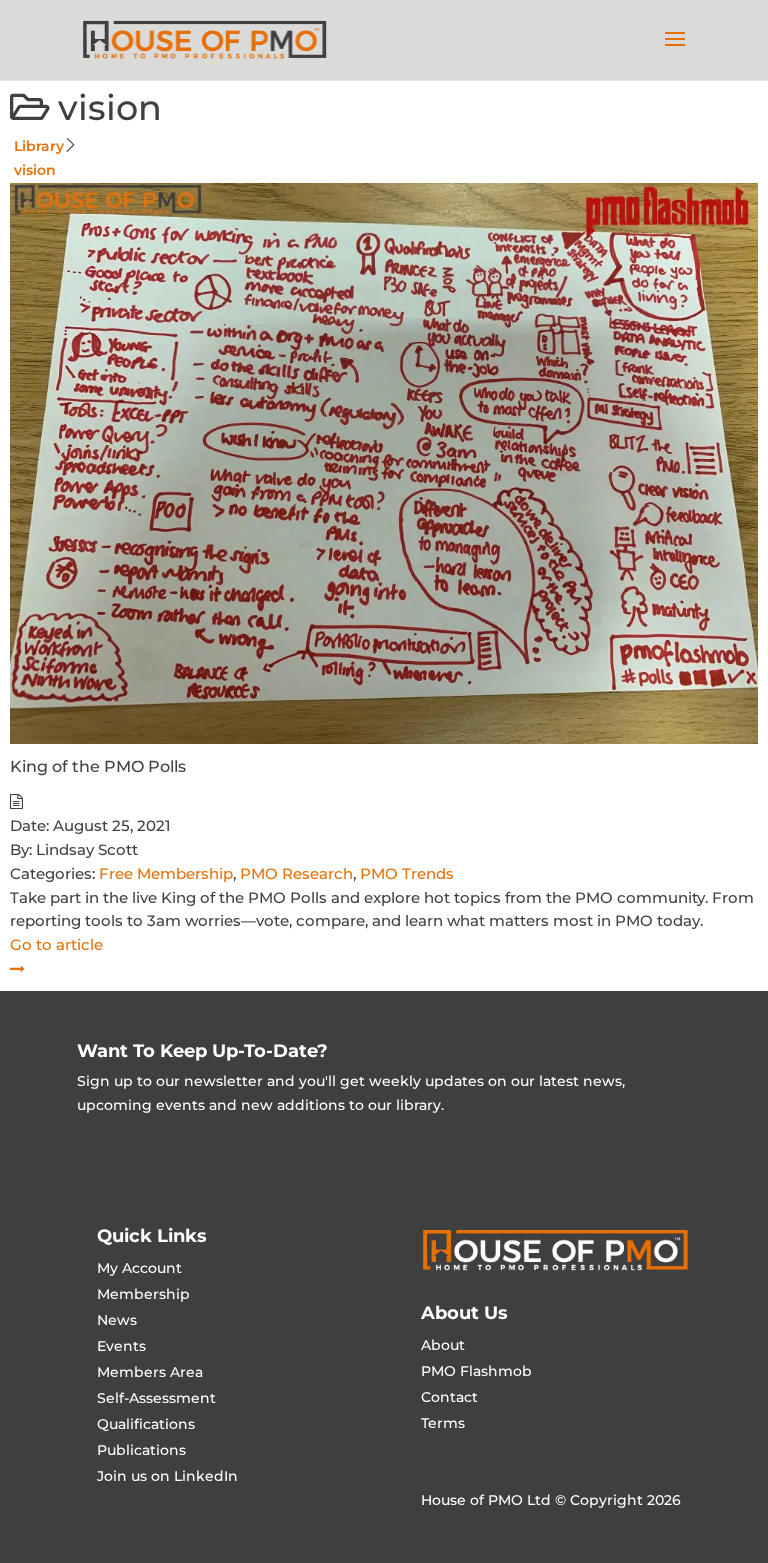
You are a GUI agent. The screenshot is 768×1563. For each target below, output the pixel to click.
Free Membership (166, 873)
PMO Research (296, 873)
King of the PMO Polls (98, 766)
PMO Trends (407, 873)
